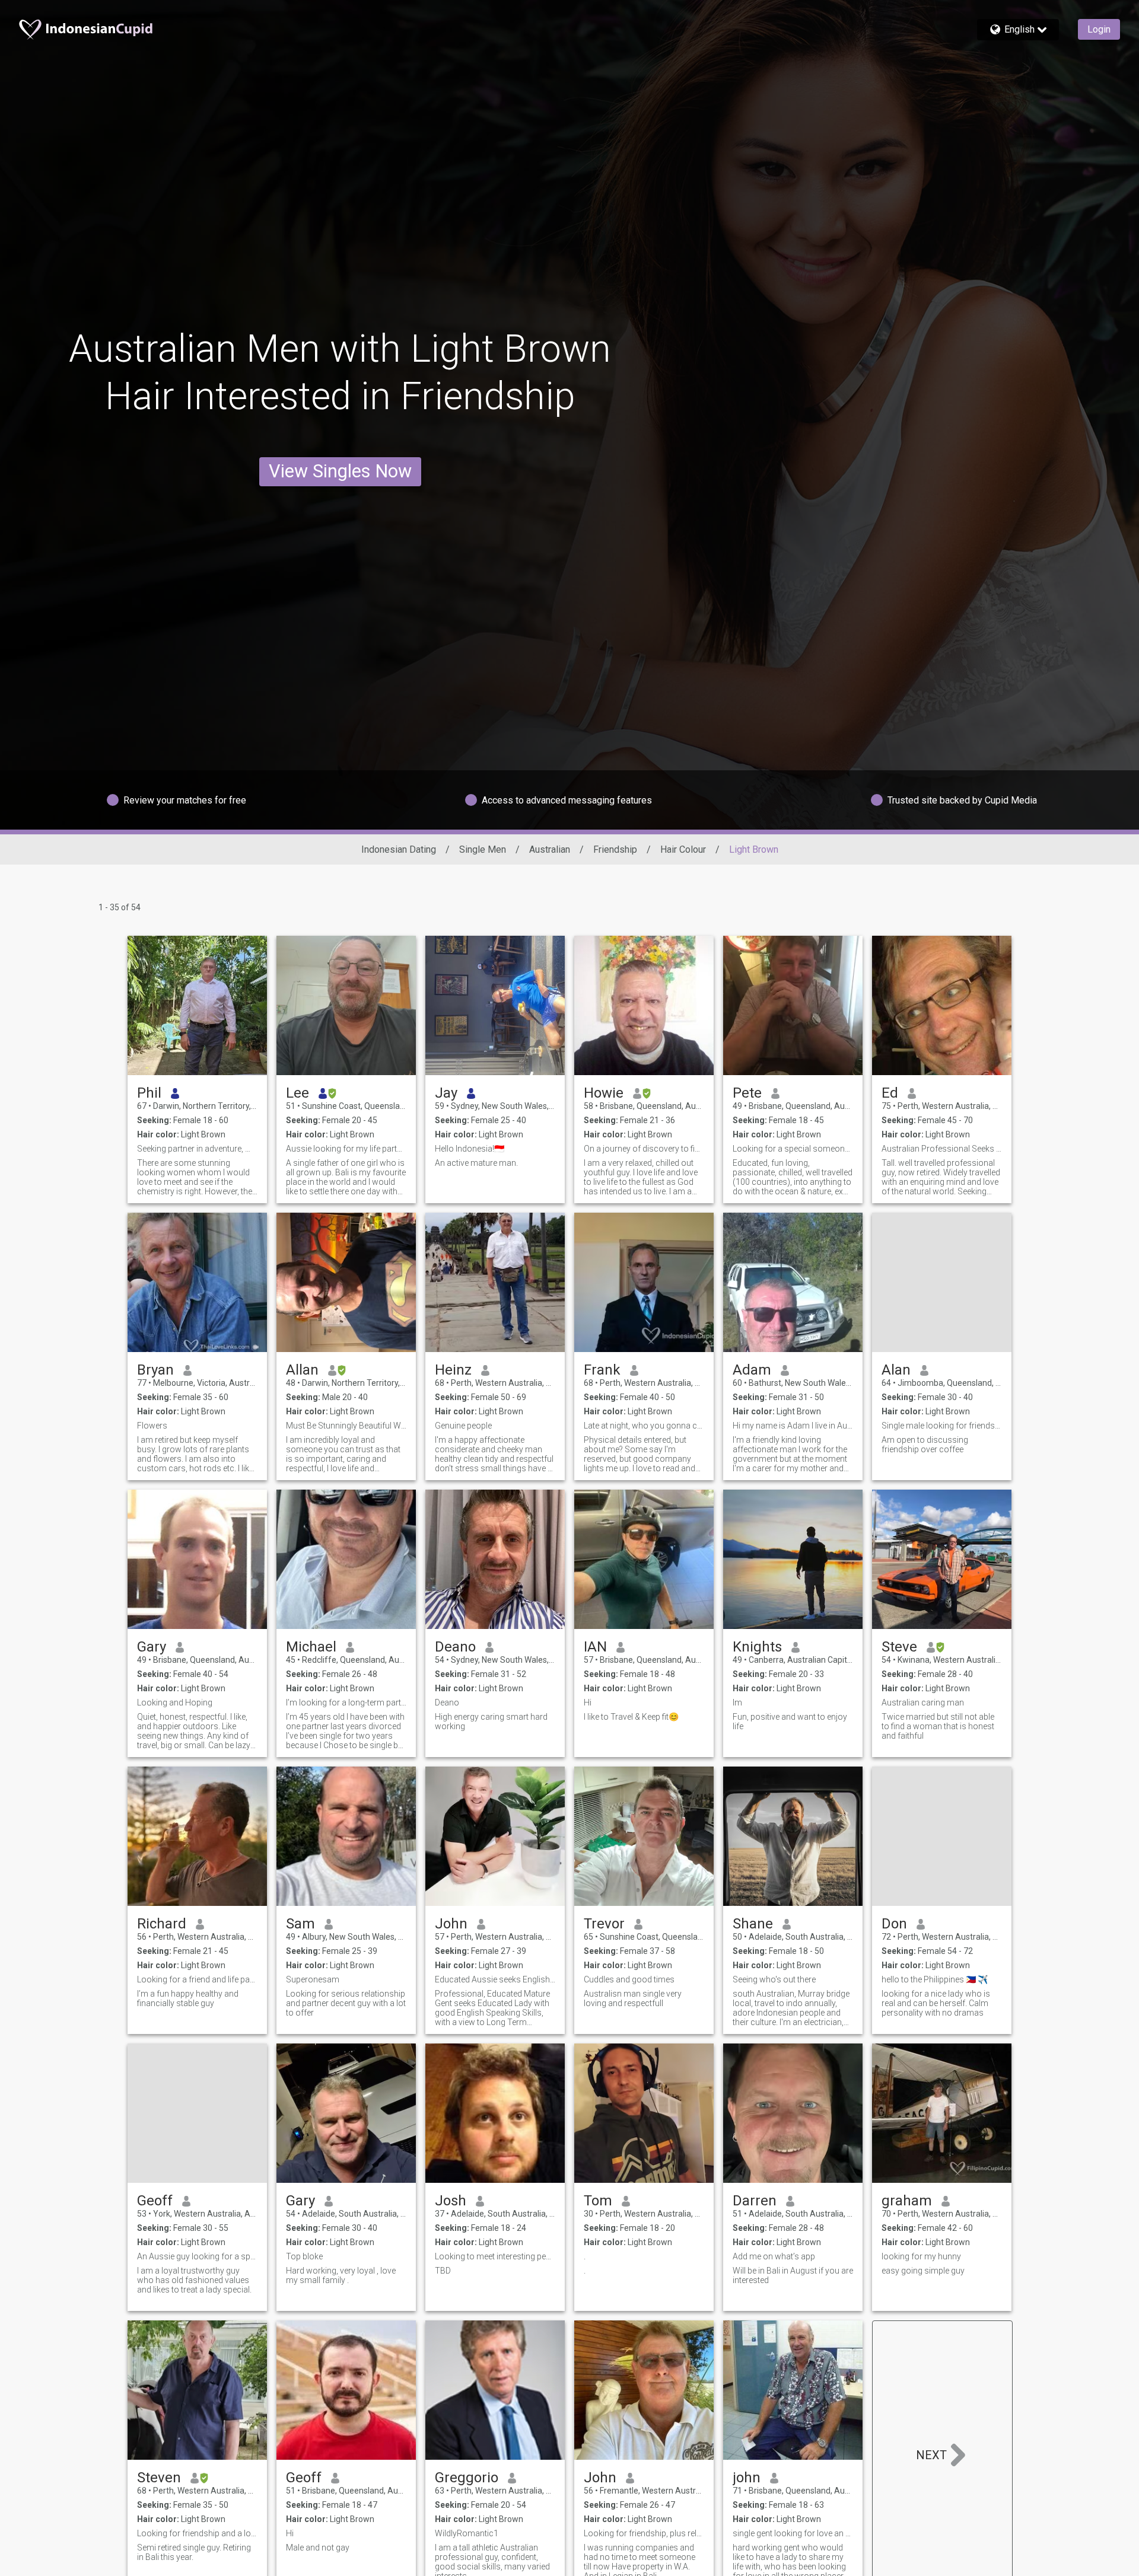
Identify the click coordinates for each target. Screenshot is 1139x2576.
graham (907, 2201)
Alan (896, 1370)
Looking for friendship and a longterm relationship (197, 2533)
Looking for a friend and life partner (197, 1979)
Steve (899, 1647)
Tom (598, 2201)
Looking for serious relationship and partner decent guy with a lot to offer (346, 2003)
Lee (298, 1093)
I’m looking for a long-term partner (346, 1703)
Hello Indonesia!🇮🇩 (470, 1149)
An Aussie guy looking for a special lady (197, 2256)
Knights (757, 1647)
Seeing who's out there (774, 1979)
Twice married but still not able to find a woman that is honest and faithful (938, 1726)
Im (737, 1703)
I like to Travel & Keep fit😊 (631, 1717)
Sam (300, 1924)
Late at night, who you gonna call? (644, 1426)
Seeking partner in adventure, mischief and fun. (197, 1149)
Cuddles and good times (629, 1979)
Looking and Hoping (175, 1703)
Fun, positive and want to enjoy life (790, 1721)
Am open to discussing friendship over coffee (925, 1445)
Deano (455, 1647)
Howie (604, 1093)
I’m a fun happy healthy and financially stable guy (188, 1998)
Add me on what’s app (775, 2256)
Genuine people (463, 1426)
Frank (602, 1370)
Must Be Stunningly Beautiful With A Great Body (346, 1426)
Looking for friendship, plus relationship (644, 2533)
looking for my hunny (921, 2256)
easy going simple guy (923, 2271)
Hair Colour (683, 849)
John (451, 1924)
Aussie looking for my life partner (346, 1149)
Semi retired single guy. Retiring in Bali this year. (194, 2552)
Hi (588, 1703)
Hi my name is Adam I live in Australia (793, 1426)
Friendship (615, 849)
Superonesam (313, 1979)
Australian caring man (923, 1703)
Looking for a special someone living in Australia (793, 1149)
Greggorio (467, 2478)
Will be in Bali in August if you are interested (793, 2275)
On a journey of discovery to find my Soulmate (644, 1149)
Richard (162, 1924)
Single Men (483, 849)
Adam (752, 1370)
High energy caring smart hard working (491, 1721)
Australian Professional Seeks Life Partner (942, 1149)
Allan (302, 1370)
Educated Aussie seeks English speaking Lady (495, 1979)
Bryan (155, 1370)
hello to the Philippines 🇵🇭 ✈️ (935, 1979)
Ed (890, 1093)
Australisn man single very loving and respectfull (633, 1998)
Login (1099, 29)
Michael (311, 1647)
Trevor (604, 1924)
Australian (550, 849)
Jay (446, 1093)
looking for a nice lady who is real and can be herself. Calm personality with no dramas (936, 2003)
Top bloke (304, 2256)
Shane (753, 1924)
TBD (443, 2271)
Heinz (453, 1370)
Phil (149, 1093)
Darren (755, 2201)
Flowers (152, 1426)
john (747, 2478)
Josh (451, 2201)
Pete (747, 1093)
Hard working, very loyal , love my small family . (341, 2275)
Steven (159, 2478)
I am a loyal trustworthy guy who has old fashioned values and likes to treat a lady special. (194, 2280)
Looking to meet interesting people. (495, 2256)
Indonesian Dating (399, 849)
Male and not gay (318, 2548)
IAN (595, 1647)
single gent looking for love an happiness (793, 2533)
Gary (152, 1647)
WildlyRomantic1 (467, 2533)
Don (894, 1924)
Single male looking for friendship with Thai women (942, 1426)
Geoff (155, 2201)
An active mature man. (476, 1163)
